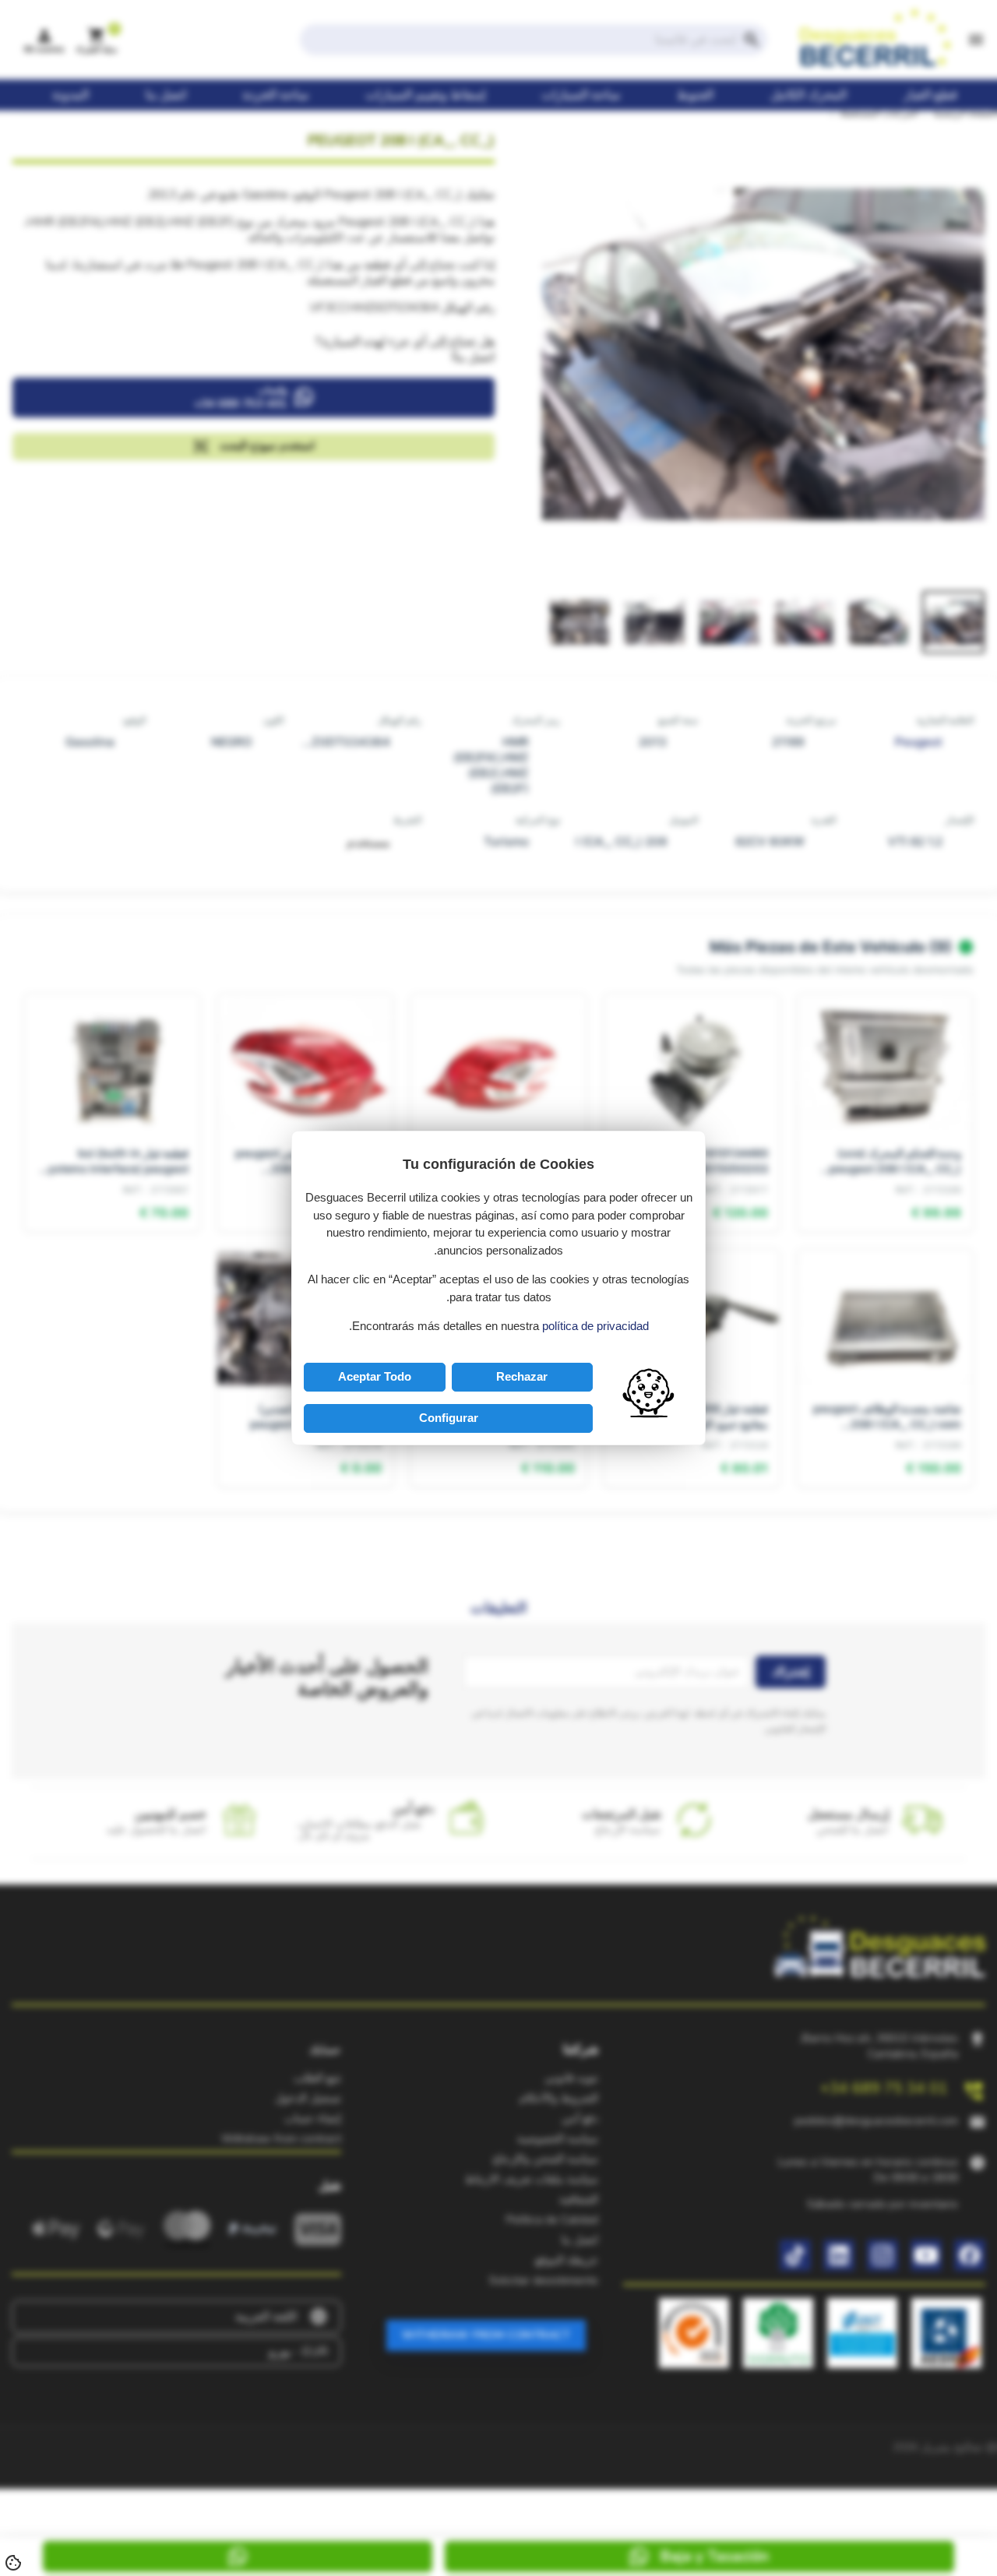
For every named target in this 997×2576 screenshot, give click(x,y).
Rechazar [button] (522, 1376)
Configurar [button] (449, 1418)
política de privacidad (595, 1326)
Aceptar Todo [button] (375, 1376)
